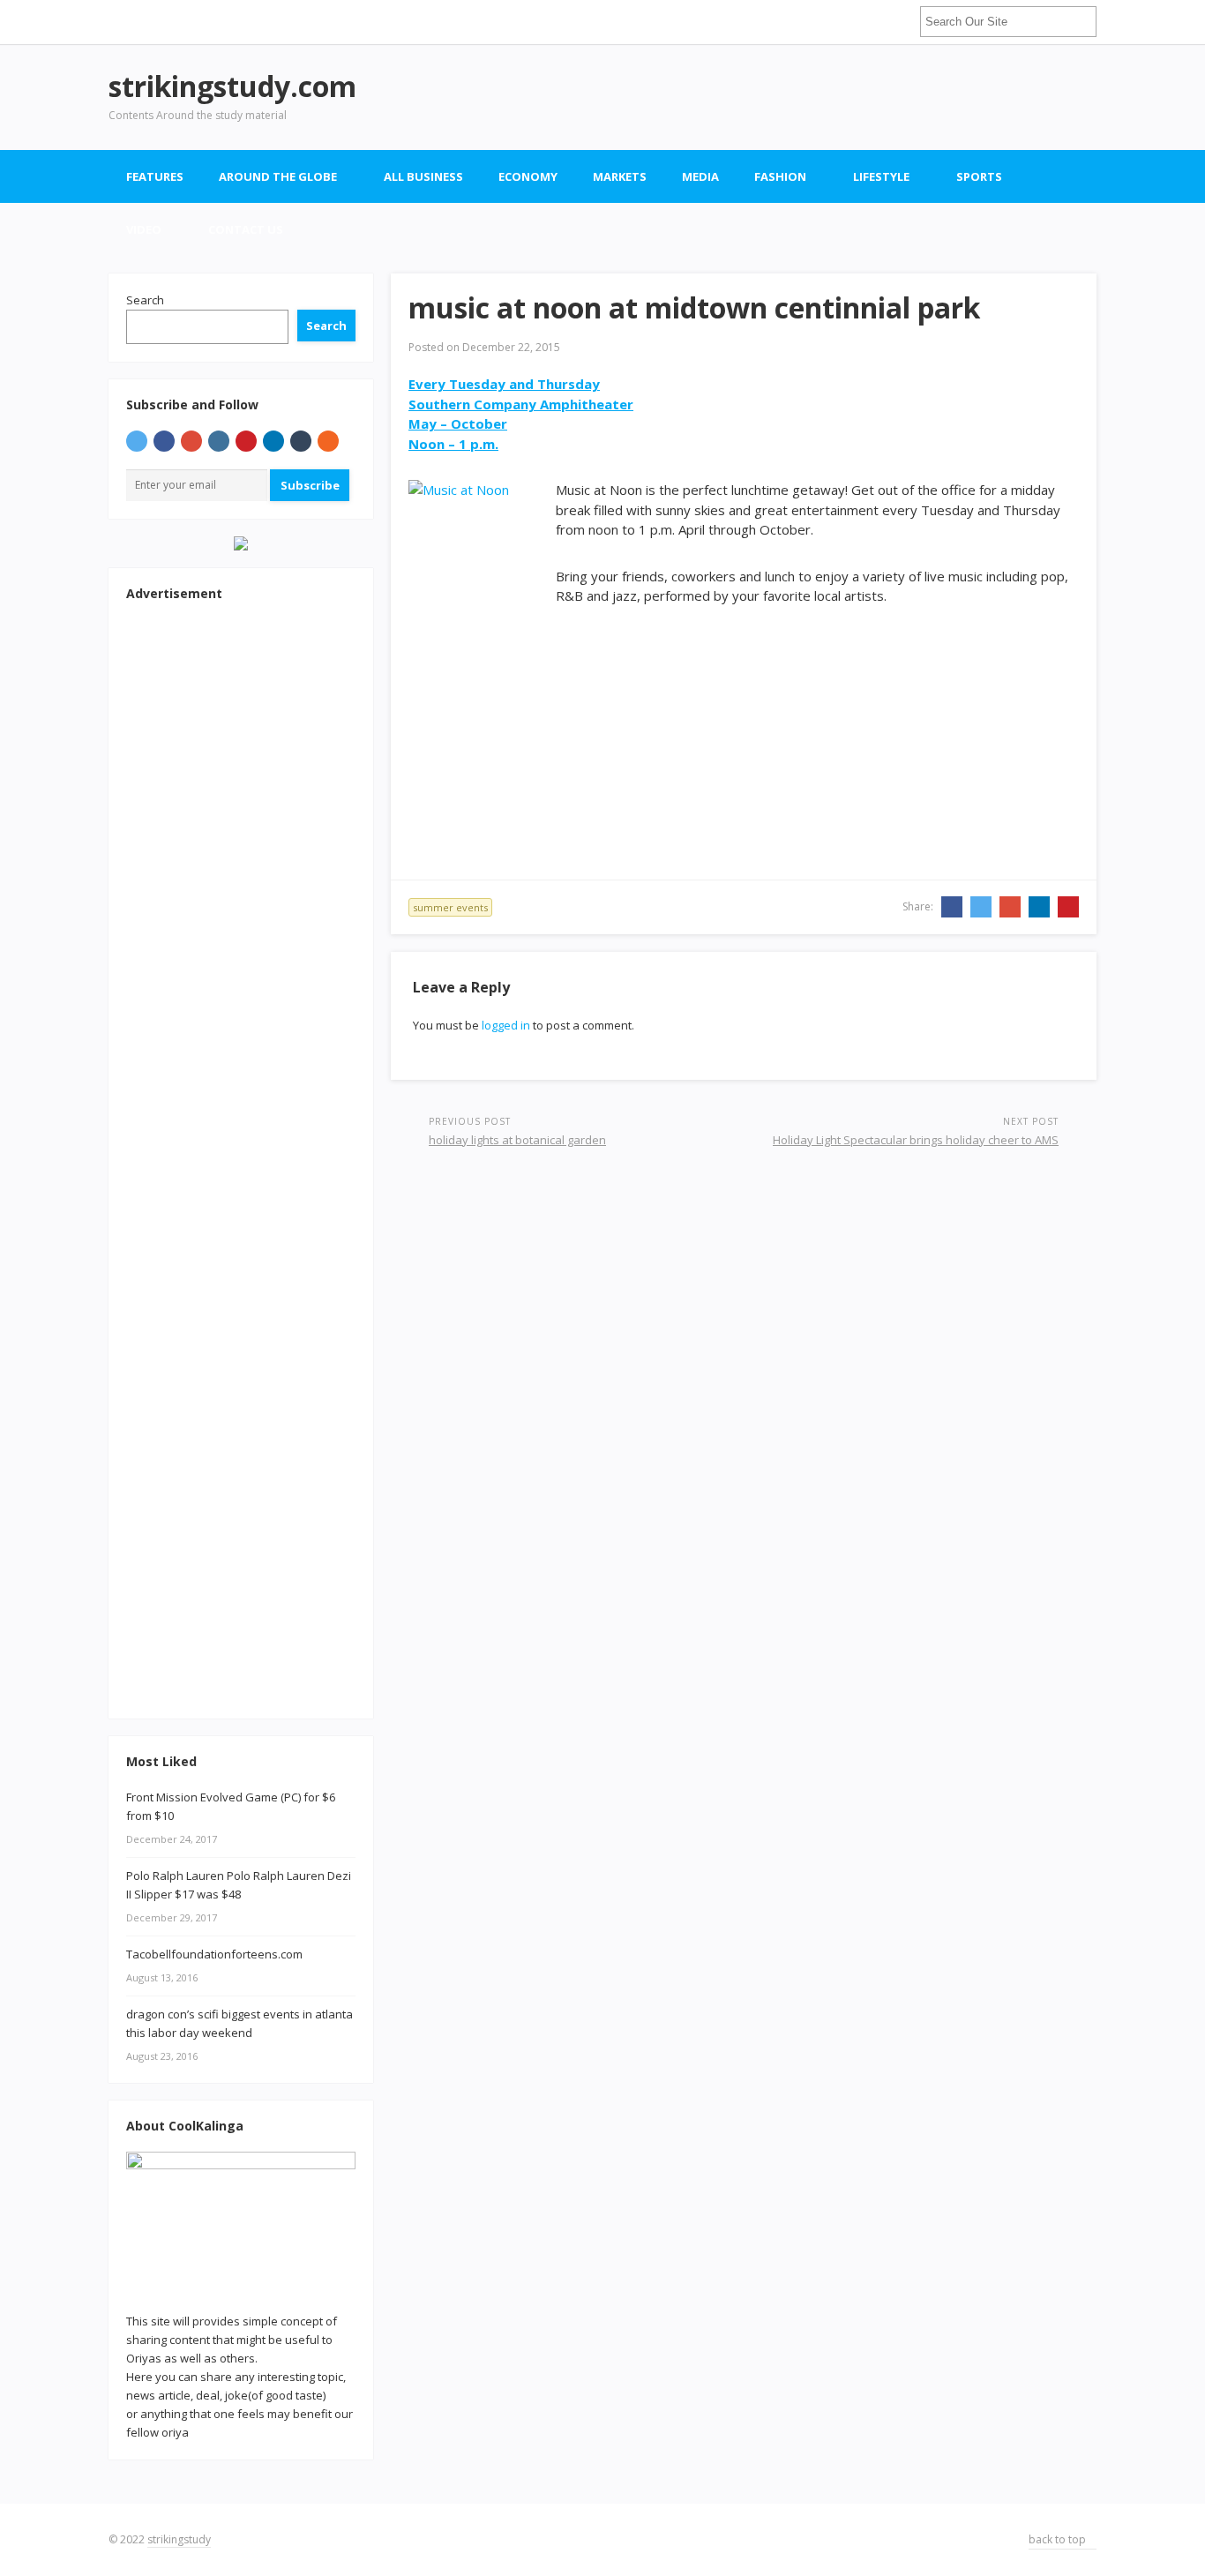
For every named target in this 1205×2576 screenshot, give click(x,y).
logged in (506, 1025)
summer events (450, 907)
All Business (423, 176)
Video (144, 229)
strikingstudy (179, 2539)
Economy (528, 176)
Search (145, 300)
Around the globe (278, 176)
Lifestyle (881, 176)
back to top (1059, 2539)
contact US (246, 229)
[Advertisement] (775, 97)
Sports (979, 176)
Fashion (780, 176)
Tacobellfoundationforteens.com (214, 1954)
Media (700, 176)
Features (155, 176)
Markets (620, 176)
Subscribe (310, 485)
